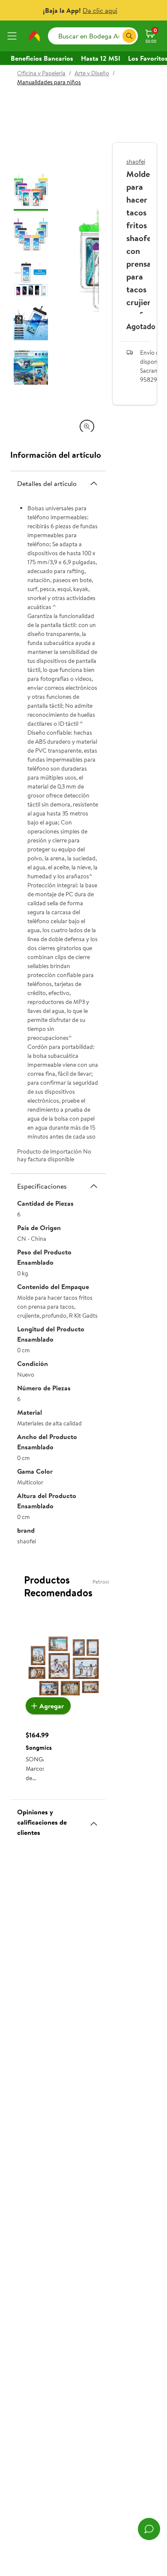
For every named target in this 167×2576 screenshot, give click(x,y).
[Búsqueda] (129, 36)
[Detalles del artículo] (94, 483)
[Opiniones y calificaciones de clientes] (94, 1820)
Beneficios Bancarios (42, 58)
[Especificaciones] (94, 1186)
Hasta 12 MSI (101, 58)
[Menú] (14, 36)
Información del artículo (56, 455)
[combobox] (93, 36)
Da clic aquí (100, 10)
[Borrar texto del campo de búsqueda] (116, 36)
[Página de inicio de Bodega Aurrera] (34, 36)
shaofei (136, 162)
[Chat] (149, 2529)
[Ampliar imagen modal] (87, 427)
